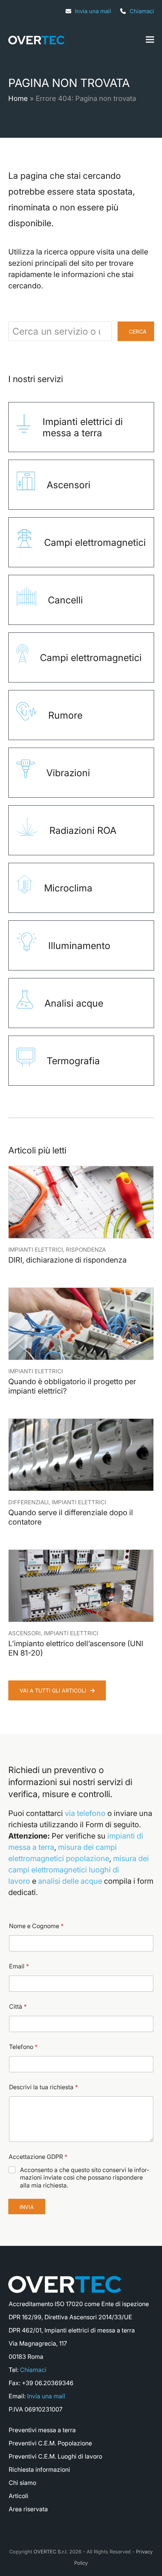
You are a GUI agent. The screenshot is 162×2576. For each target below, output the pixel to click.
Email (19, 1966)
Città (18, 2007)
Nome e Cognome (36, 1926)
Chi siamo (22, 2483)
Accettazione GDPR (38, 2157)
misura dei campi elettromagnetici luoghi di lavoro (79, 1870)
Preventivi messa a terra (42, 2430)
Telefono (23, 2047)
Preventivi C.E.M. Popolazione (50, 2443)
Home (18, 98)
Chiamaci (142, 11)
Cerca (138, 331)
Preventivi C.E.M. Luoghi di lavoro (55, 2456)
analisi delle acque (70, 1881)
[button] (150, 40)
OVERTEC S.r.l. (51, 2552)
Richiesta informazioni (39, 2469)
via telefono (85, 1813)
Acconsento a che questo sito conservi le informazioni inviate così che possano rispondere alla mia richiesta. (85, 2178)
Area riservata (28, 2509)
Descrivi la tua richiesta (44, 2087)
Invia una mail (93, 11)
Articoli (18, 2496)
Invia (27, 2207)
